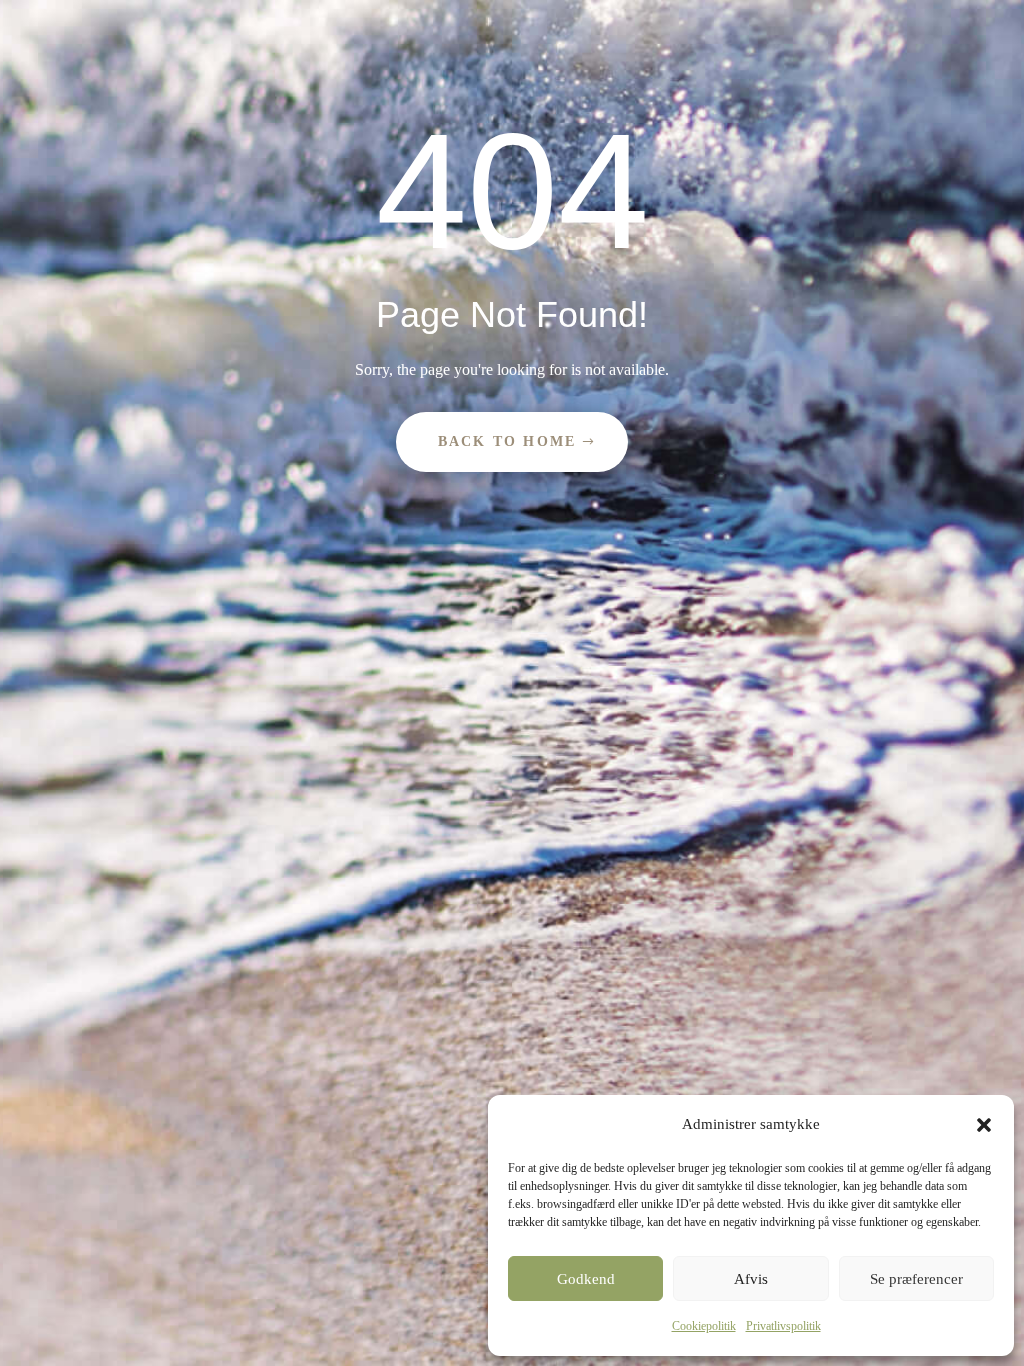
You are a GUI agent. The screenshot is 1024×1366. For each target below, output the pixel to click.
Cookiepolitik (704, 1326)
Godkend (586, 1279)
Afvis (751, 1279)
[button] (984, 1125)
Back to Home (507, 441)
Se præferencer (916, 1279)
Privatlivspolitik (783, 1326)
